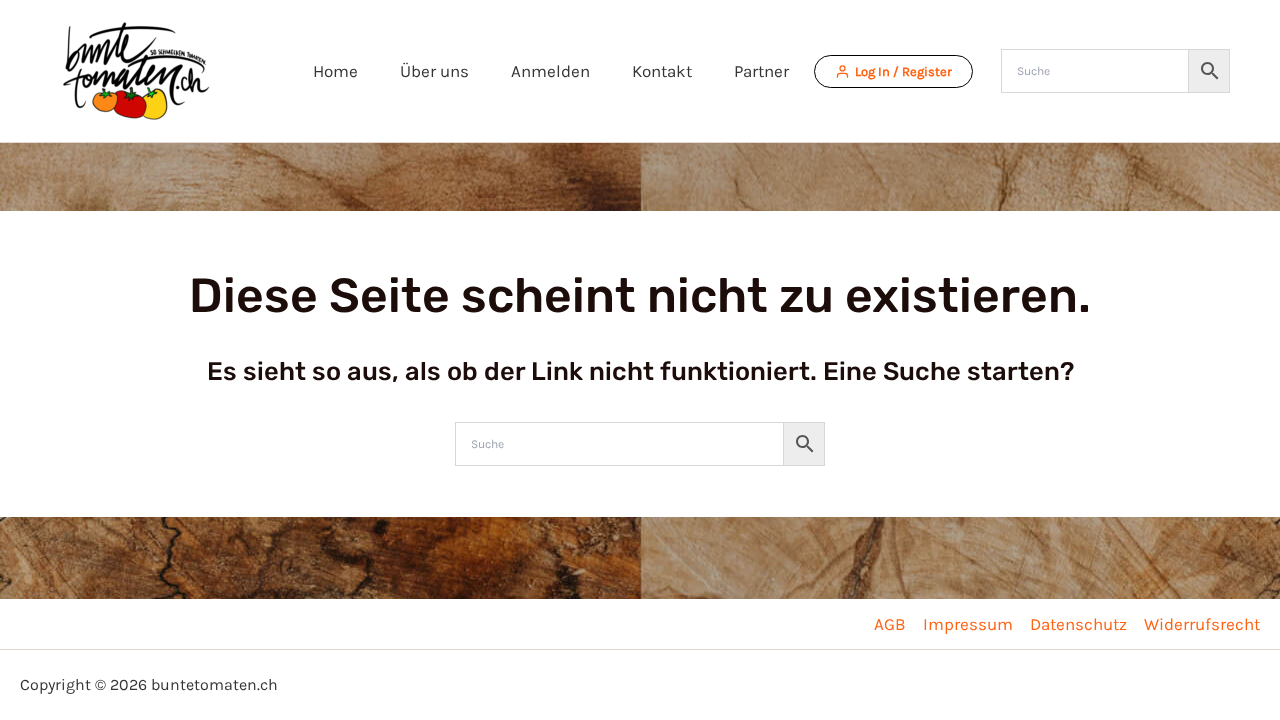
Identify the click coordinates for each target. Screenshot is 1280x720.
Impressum (968, 624)
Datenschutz (1078, 624)
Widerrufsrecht (1202, 624)
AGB (890, 624)
